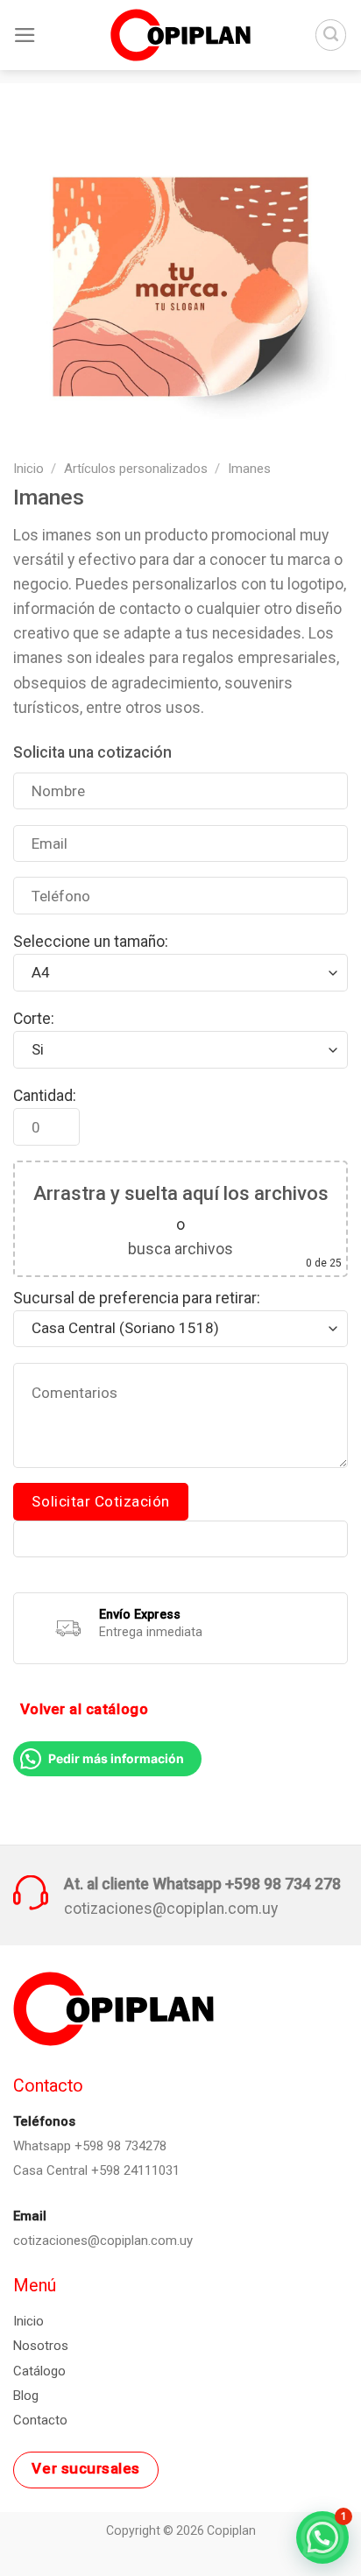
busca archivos (180, 1249)
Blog (26, 2396)
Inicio (28, 469)
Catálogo (39, 2371)
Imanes (249, 469)
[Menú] (25, 35)
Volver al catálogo (84, 1709)
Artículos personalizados (136, 469)
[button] (322, 2537)
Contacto (40, 2420)
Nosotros (41, 2346)
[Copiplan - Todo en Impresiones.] (180, 35)
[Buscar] (331, 35)
